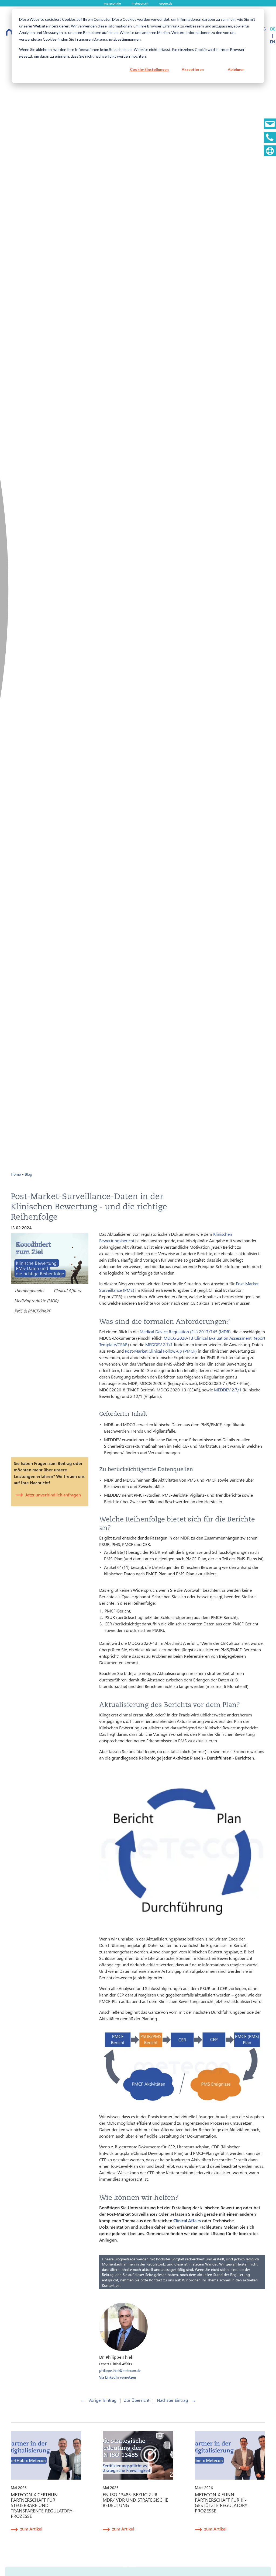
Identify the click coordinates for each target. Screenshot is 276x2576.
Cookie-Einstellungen (149, 69)
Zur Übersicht (137, 2400)
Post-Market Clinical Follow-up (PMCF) (161, 1351)
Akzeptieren (193, 69)
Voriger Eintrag (98, 2400)
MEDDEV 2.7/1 (159, 1344)
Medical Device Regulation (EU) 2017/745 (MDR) (185, 1331)
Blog (28, 1174)
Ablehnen (236, 69)
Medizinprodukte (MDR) (37, 1301)
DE (273, 29)
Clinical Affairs (67, 1290)
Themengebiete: (29, 1290)
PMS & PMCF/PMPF (33, 1311)
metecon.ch (140, 3)
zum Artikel (31, 2529)
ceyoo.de (166, 3)
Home (16, 1174)
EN (272, 42)
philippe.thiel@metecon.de (120, 2370)
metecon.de (112, 3)
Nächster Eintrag (176, 2400)
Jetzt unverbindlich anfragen (53, 1495)
